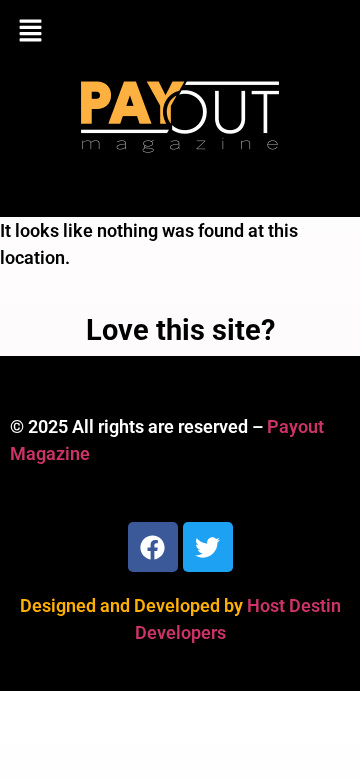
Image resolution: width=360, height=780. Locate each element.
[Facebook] (153, 547)
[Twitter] (208, 547)
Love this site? (180, 330)
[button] (180, 32)
